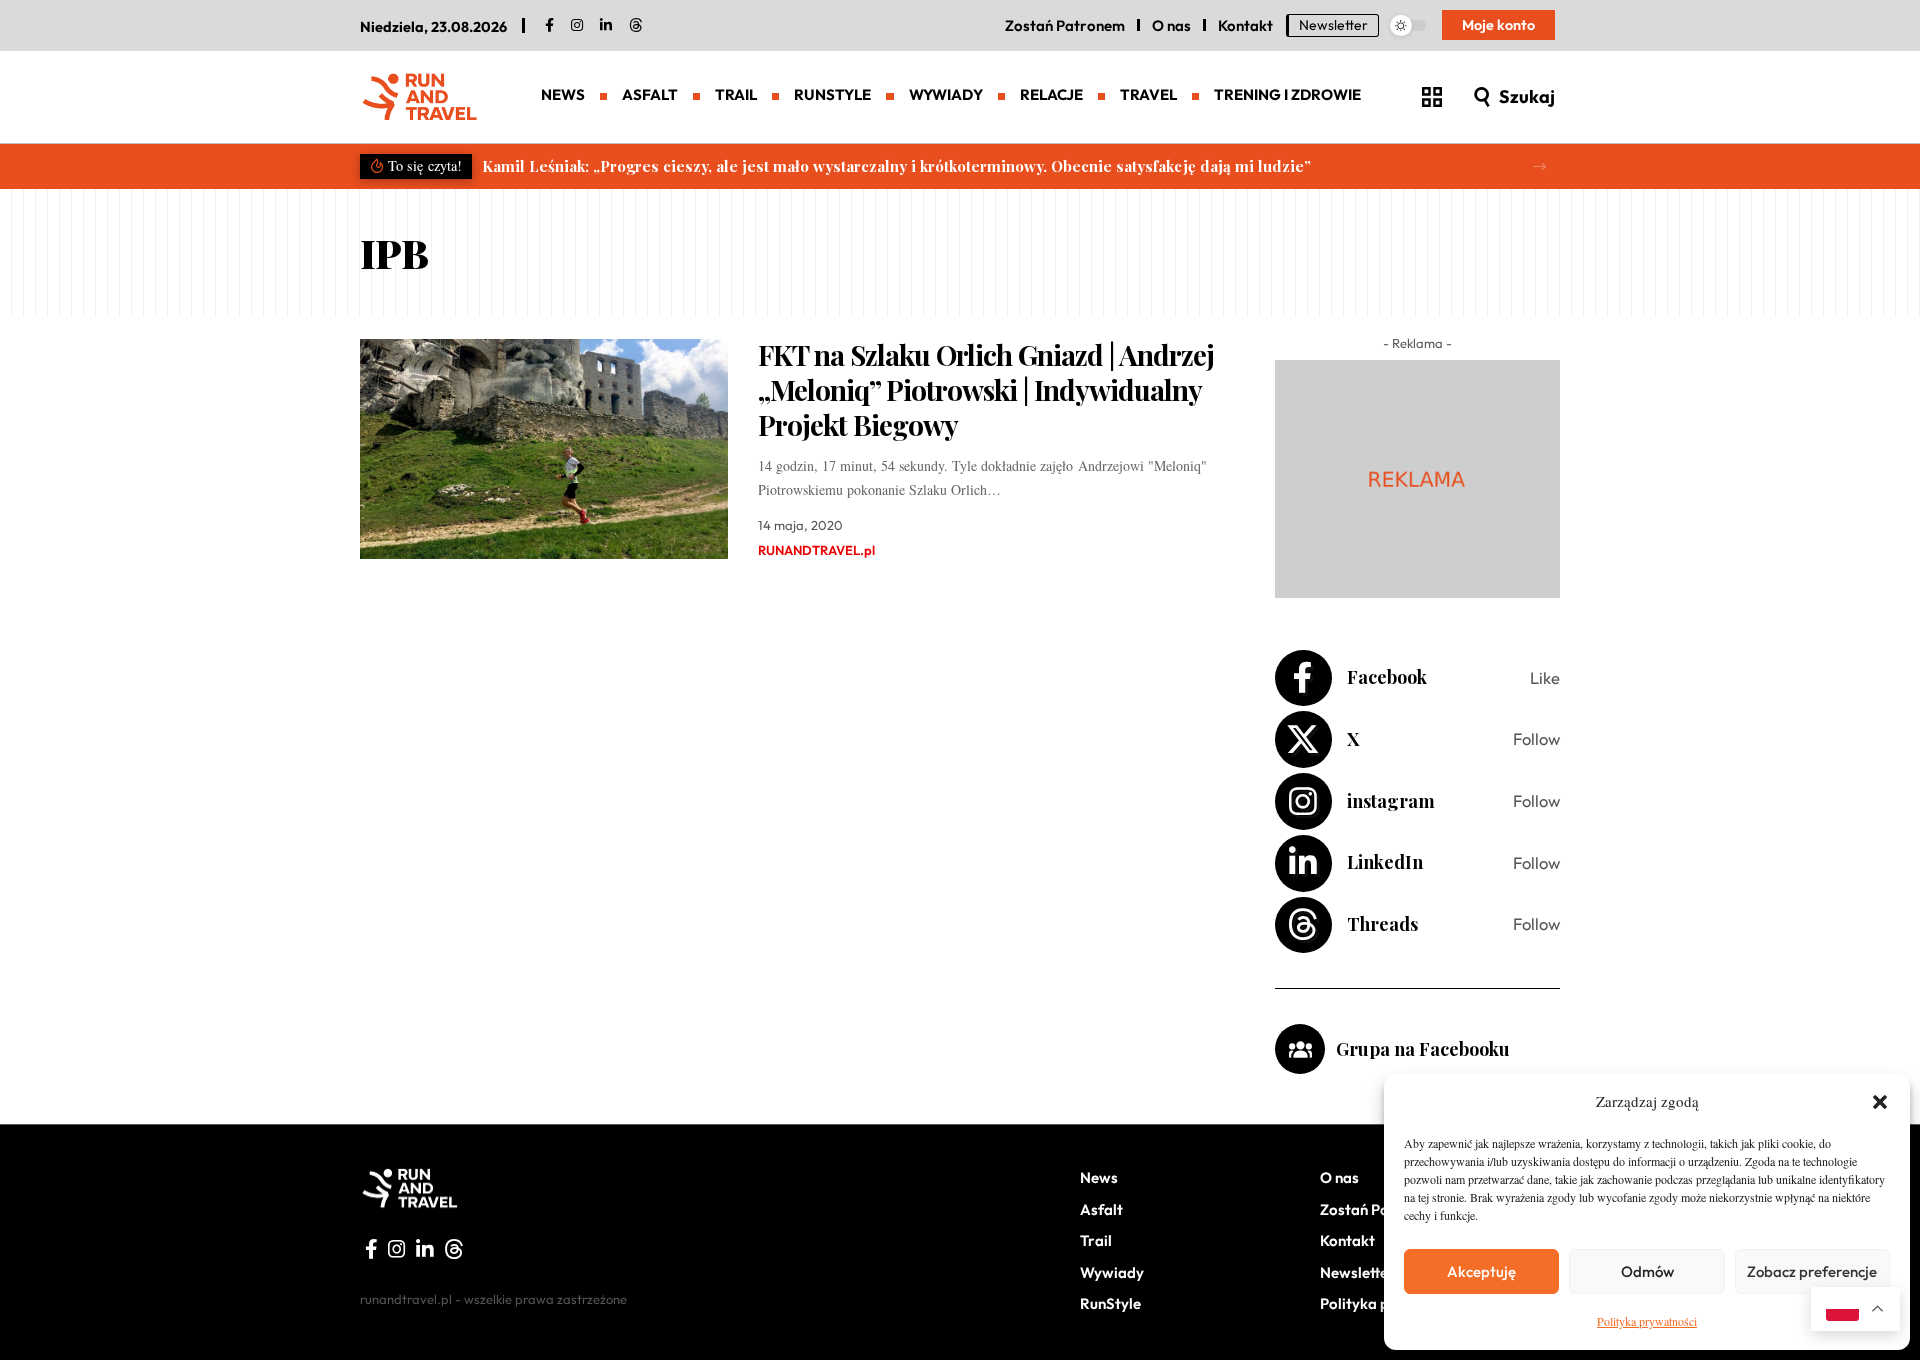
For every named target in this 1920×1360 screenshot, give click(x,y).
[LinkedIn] (606, 26)
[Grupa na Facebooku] (1300, 1049)
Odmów (1647, 1271)
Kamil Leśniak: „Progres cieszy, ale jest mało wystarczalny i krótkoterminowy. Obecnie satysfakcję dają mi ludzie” (896, 166)
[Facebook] (549, 26)
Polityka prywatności (1647, 1321)
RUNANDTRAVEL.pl (816, 550)
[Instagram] (1417, 801)
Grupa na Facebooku (1423, 1049)
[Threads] (636, 26)
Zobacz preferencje (1812, 1271)
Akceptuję (1481, 1271)
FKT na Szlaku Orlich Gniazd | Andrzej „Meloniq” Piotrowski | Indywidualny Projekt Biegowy (986, 389)
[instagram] (577, 26)
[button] (1880, 1102)
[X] (1417, 739)
